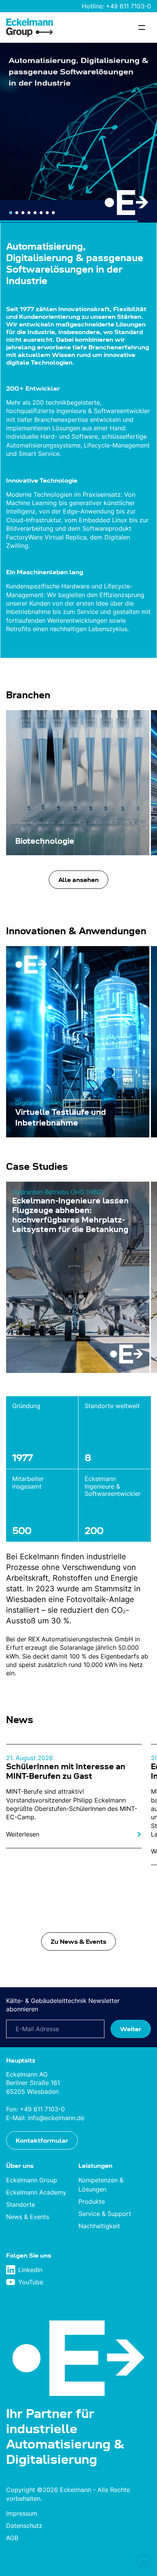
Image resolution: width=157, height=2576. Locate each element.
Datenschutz (24, 2526)
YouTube (31, 2282)
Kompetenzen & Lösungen (101, 2185)
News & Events (28, 2217)
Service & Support (105, 2214)
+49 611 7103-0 (128, 6)
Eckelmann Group (32, 2180)
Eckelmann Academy (36, 2193)
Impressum (22, 2513)
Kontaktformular (42, 2140)
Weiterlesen (23, 1834)
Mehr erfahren (34, 201)
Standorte (21, 2205)
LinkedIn (30, 2270)
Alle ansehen (78, 880)
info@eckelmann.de (56, 2118)
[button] (143, 2562)
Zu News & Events (78, 1941)
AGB (12, 2538)
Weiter (131, 2029)
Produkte (92, 2202)
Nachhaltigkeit (99, 2226)
